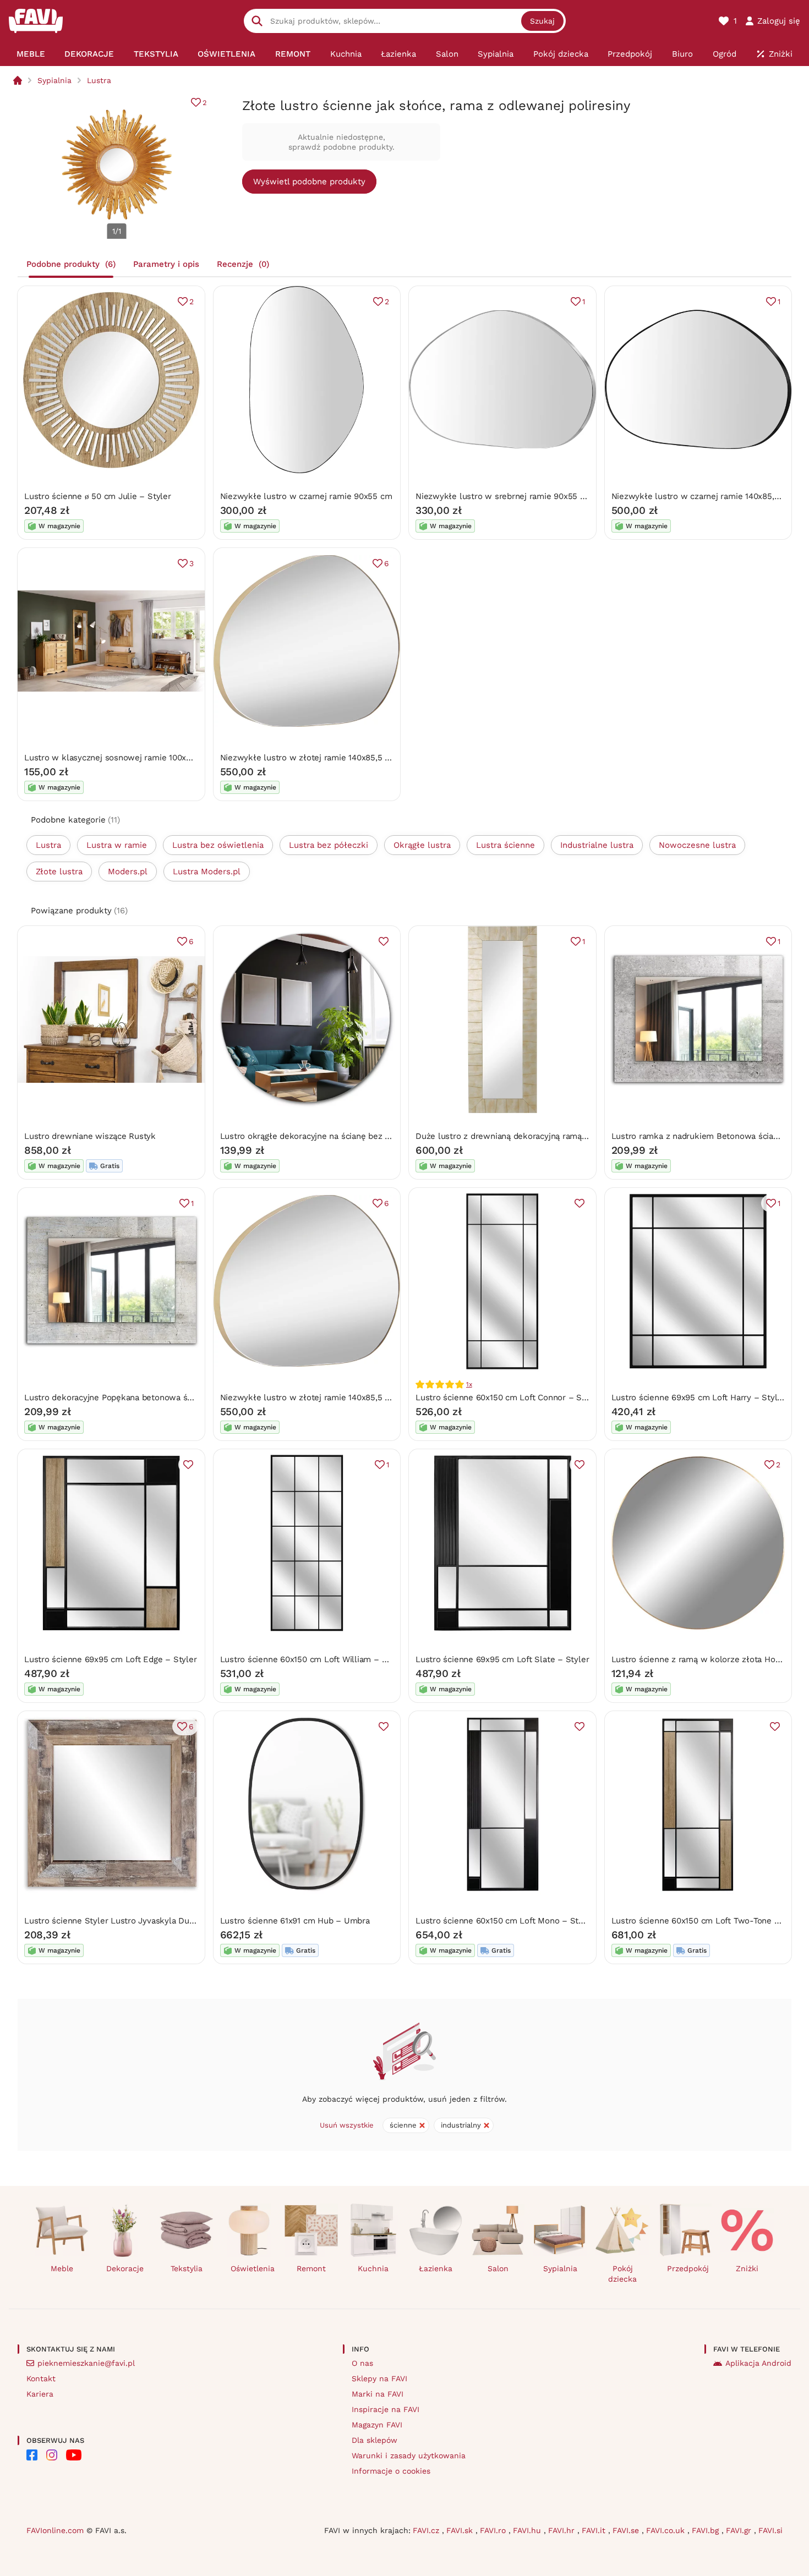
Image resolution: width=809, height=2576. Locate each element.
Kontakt (41, 2378)
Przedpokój (688, 2268)
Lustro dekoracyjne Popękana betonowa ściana (116, 1397)
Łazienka (436, 2268)
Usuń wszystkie (347, 2125)
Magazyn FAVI (377, 2425)
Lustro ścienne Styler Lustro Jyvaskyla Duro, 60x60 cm (132, 1921)
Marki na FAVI (378, 2394)
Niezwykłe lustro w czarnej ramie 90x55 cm (306, 496)
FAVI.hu (528, 2530)
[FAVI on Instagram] (52, 2455)
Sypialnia (54, 80)
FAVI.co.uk (667, 2530)
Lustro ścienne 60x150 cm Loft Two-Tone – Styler (709, 1921)
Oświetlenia (253, 2268)
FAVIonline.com (55, 2530)
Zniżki (747, 2268)
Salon (498, 2268)
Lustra (99, 80)
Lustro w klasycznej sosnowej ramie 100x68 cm (117, 758)
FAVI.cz (427, 2530)
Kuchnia (373, 2268)
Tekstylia (187, 2268)
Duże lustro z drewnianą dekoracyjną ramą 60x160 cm (521, 1136)
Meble (62, 2268)
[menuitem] (31, 54)
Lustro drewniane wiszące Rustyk (90, 1136)
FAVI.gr (740, 2530)
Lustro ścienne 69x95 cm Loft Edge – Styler (111, 1659)
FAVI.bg (707, 2530)
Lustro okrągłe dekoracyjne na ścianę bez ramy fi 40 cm (330, 1136)
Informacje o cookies (391, 2471)
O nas (362, 2363)
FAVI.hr (563, 2530)
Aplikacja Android (758, 2363)
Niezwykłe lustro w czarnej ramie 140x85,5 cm (703, 496)
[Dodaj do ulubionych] (384, 941)
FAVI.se (627, 2530)
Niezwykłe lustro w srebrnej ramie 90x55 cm (504, 496)
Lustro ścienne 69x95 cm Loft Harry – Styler (698, 1397)
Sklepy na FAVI (379, 2378)
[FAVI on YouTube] (74, 2455)
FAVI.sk (461, 2530)
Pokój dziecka (622, 2274)
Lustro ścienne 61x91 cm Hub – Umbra (295, 1921)
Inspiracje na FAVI (386, 2409)
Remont (311, 2268)
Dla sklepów (375, 2440)
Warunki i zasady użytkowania (409, 2456)
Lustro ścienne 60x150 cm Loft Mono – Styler (504, 1921)
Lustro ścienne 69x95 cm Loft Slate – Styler (502, 1659)
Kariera (40, 2394)
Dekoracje (125, 2268)
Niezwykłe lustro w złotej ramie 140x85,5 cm (308, 758)
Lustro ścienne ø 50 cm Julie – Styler (98, 496)
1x (469, 1384)
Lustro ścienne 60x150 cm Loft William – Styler (313, 1659)
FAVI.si (770, 2530)
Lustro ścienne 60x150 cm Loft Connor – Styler (508, 1397)
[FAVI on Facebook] (32, 2455)
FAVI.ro (494, 2530)
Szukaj (542, 21)
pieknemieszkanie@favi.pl (86, 2363)
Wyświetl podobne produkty (309, 182)
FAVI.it (595, 2530)
